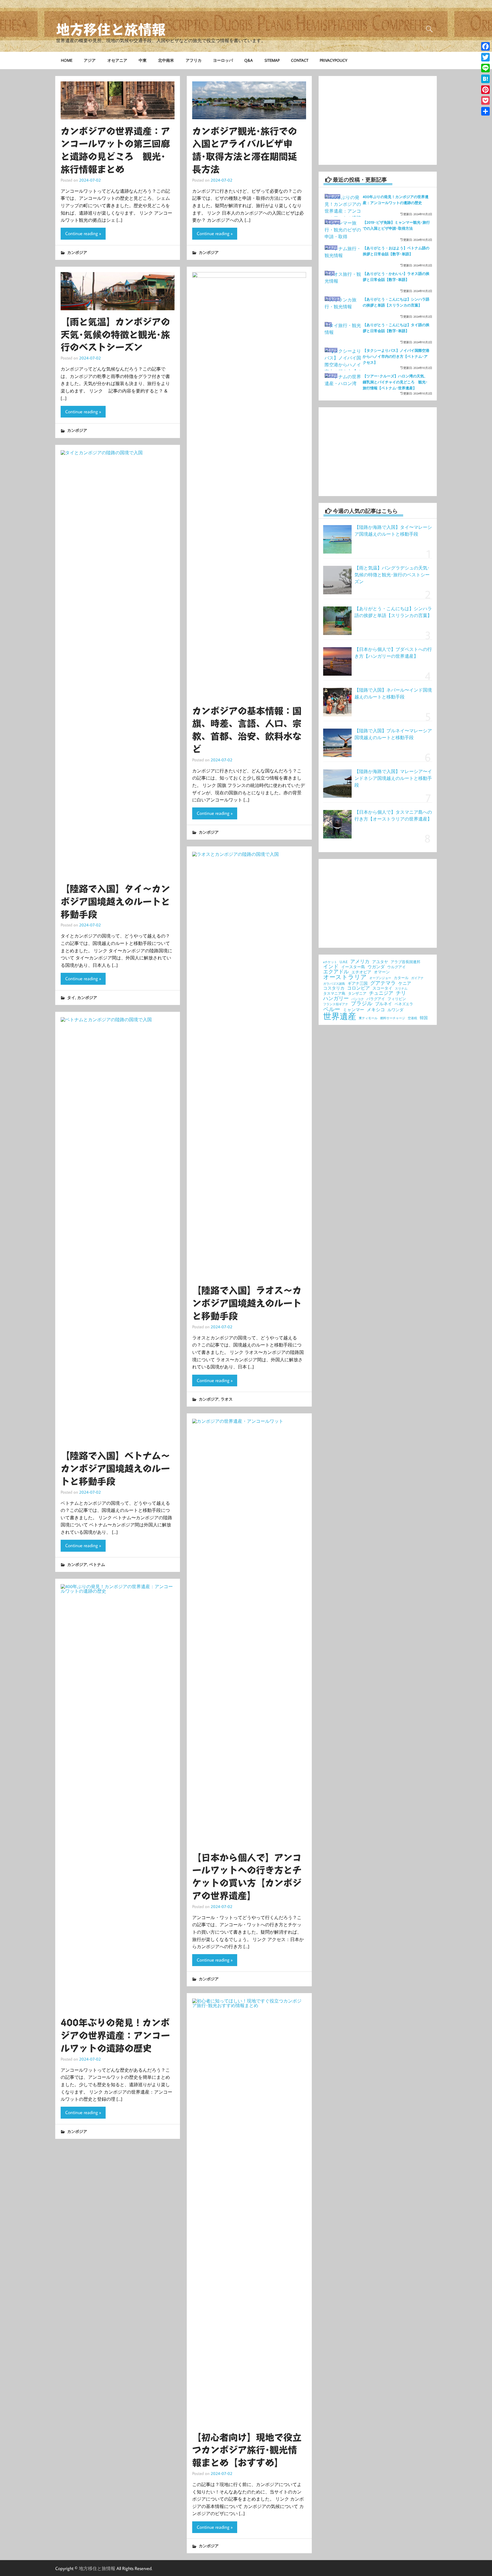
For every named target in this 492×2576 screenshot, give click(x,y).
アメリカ (360, 962)
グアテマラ (383, 983)
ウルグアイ (396, 967)
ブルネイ (384, 1004)
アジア (90, 60)
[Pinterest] (485, 90)
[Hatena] (485, 79)
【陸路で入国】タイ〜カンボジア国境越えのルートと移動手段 (115, 902)
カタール (401, 978)
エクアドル (336, 972)
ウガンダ (376, 967)
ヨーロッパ (223, 60)
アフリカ (194, 60)
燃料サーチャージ (393, 1018)
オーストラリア (345, 977)
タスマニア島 (334, 993)
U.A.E (344, 962)
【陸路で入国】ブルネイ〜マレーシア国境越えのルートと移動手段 (393, 734)
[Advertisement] (378, 120)
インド (331, 967)
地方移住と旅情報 (111, 30)
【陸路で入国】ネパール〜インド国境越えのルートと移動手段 (393, 693)
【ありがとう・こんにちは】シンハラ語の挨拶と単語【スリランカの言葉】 (393, 612)
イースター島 (353, 967)
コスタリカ (334, 988)
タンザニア (357, 993)
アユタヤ (380, 962)
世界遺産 (340, 1016)
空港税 (412, 1018)
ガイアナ (417, 978)
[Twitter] (485, 57)
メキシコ (376, 1010)
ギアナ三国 (358, 984)
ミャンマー (353, 1010)
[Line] (485, 68)
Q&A (249, 60)
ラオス (227, 1399)
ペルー (332, 1009)
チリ (401, 993)
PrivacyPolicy (334, 60)
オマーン (382, 972)
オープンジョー (380, 978)
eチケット (330, 962)
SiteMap (272, 60)
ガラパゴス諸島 (334, 984)
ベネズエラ (404, 1004)
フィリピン (397, 999)
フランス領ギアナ (336, 1004)
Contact (300, 60)
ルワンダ (395, 1010)
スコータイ (382, 988)
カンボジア (77, 252)
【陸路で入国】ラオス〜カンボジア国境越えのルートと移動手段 (247, 1303)
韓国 (424, 1018)
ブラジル (362, 1003)
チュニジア (381, 993)
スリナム (401, 989)
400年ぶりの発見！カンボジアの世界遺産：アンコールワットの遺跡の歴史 (115, 2036)
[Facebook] (485, 46)
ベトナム (97, 1564)
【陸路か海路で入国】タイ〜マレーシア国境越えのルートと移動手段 (393, 531)
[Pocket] (485, 100)
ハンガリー (336, 998)
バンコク (358, 999)
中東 (143, 60)
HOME (67, 60)
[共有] (485, 111)
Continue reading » (83, 233)
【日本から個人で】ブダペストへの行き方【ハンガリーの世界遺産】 (393, 653)
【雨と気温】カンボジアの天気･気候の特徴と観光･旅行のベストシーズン (115, 335)
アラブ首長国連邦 (405, 962)
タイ (71, 997)
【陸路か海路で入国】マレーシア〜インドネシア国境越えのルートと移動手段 (393, 778)
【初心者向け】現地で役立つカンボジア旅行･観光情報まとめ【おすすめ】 (247, 2450)
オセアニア (117, 60)
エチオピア (361, 972)
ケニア (405, 983)
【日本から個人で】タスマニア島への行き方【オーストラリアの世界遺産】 (393, 815)
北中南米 (166, 60)
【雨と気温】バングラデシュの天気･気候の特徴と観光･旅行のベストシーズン (392, 575)
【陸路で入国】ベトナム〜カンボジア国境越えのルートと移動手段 (115, 1469)
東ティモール (368, 1018)
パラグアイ (376, 999)
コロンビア (358, 988)
